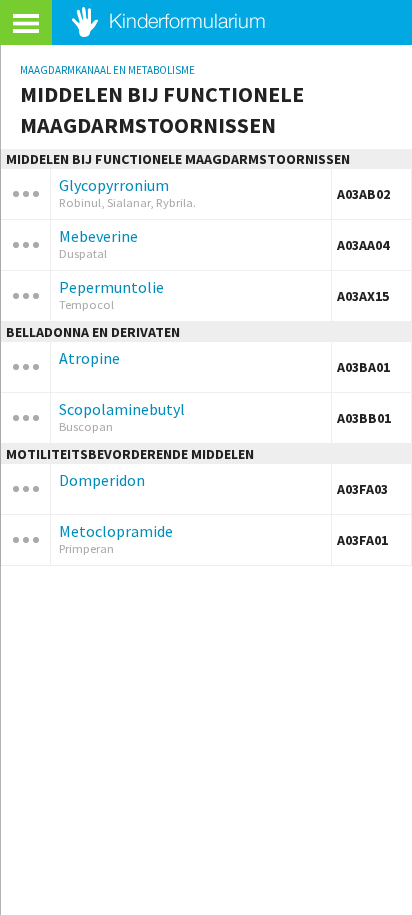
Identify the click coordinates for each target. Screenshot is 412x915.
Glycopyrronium (114, 185)
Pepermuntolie (111, 287)
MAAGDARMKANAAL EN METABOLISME (107, 70)
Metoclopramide (116, 531)
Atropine (89, 358)
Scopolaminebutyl (122, 409)
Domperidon (102, 480)
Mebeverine (98, 236)
